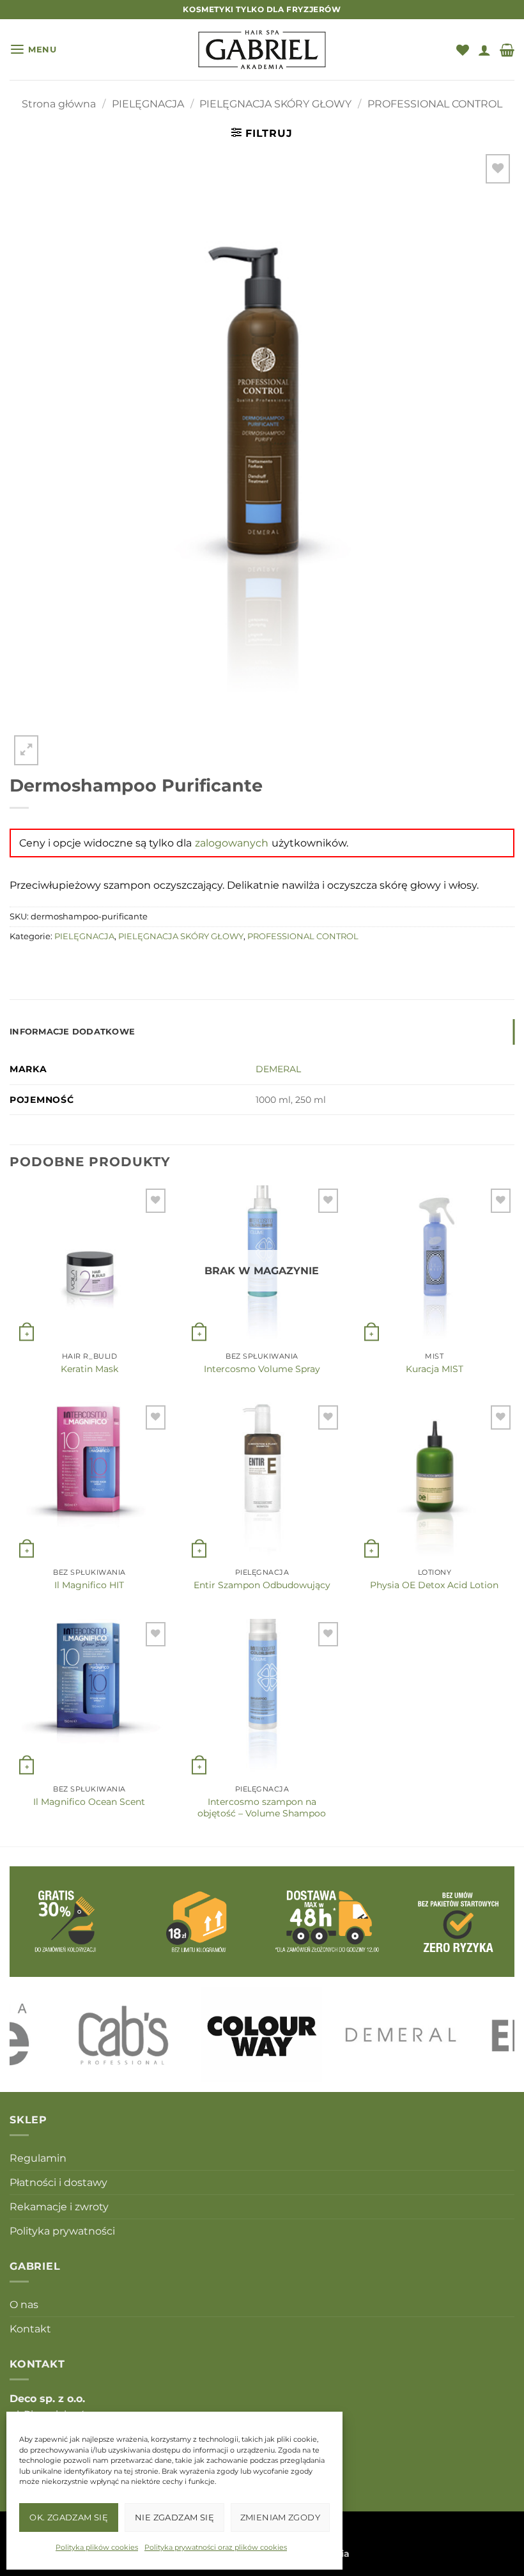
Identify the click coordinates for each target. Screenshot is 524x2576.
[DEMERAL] (401, 2034)
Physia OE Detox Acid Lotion (434, 1585)
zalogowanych (232, 843)
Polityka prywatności (62, 2231)
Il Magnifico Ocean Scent (89, 1802)
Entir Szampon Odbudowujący (262, 1585)
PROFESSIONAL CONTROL (435, 104)
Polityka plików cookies (97, 2547)
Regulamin (38, 2158)
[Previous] (36, 2035)
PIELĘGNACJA (148, 104)
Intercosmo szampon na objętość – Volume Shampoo (262, 1807)
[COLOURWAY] (262, 2034)
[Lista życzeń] (463, 50)
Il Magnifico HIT (89, 1585)
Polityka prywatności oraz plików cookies (216, 2547)
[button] (33, 50)
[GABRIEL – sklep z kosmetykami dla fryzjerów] (262, 50)
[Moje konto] (484, 50)
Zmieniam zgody (280, 2517)
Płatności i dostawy (58, 2182)
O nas (24, 2305)
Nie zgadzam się (174, 2517)
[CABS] (123, 2034)
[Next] (488, 2035)
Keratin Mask (89, 1369)
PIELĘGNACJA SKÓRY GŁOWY (275, 104)
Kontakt (30, 2329)
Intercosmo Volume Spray (262, 1369)
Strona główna (59, 104)
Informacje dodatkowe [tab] (72, 1032)
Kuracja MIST (435, 1369)
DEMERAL (278, 1069)
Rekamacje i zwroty (59, 2207)
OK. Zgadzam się (69, 2517)
